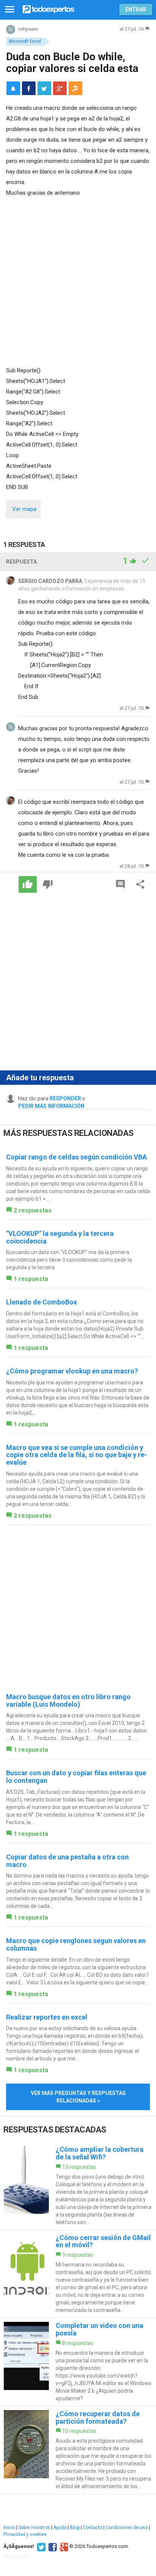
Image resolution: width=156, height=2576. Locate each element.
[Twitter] (40, 2546)
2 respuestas (33, 1210)
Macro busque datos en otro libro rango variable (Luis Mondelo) (68, 1700)
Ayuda (60, 2528)
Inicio (9, 2528)
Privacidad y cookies (25, 2534)
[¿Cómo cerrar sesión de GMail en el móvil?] (78, 2274)
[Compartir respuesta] (140, 884)
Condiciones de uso (127, 2528)
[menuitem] (29, 88)
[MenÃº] (10, 10)
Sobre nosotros (34, 2528)
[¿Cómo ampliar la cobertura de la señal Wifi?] (78, 2186)
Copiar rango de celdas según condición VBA (76, 1157)
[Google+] (63, 2546)
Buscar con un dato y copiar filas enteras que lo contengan (76, 1777)
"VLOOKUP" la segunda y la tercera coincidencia (60, 1237)
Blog (75, 2528)
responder (65, 1098)
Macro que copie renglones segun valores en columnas (76, 1944)
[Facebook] (52, 2546)
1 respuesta (31, 1279)
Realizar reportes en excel (47, 2017)
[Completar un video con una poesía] (78, 2362)
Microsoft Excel (25, 41)
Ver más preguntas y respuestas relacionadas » (78, 2097)
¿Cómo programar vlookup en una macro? (72, 1371)
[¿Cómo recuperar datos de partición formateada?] (78, 2450)
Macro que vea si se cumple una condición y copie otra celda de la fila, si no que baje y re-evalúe (76, 1455)
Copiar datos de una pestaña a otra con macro (67, 1861)
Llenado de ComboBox (41, 1302)
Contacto (93, 2528)
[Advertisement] (78, 280)
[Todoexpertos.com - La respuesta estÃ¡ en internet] (48, 9)
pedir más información (51, 1106)
